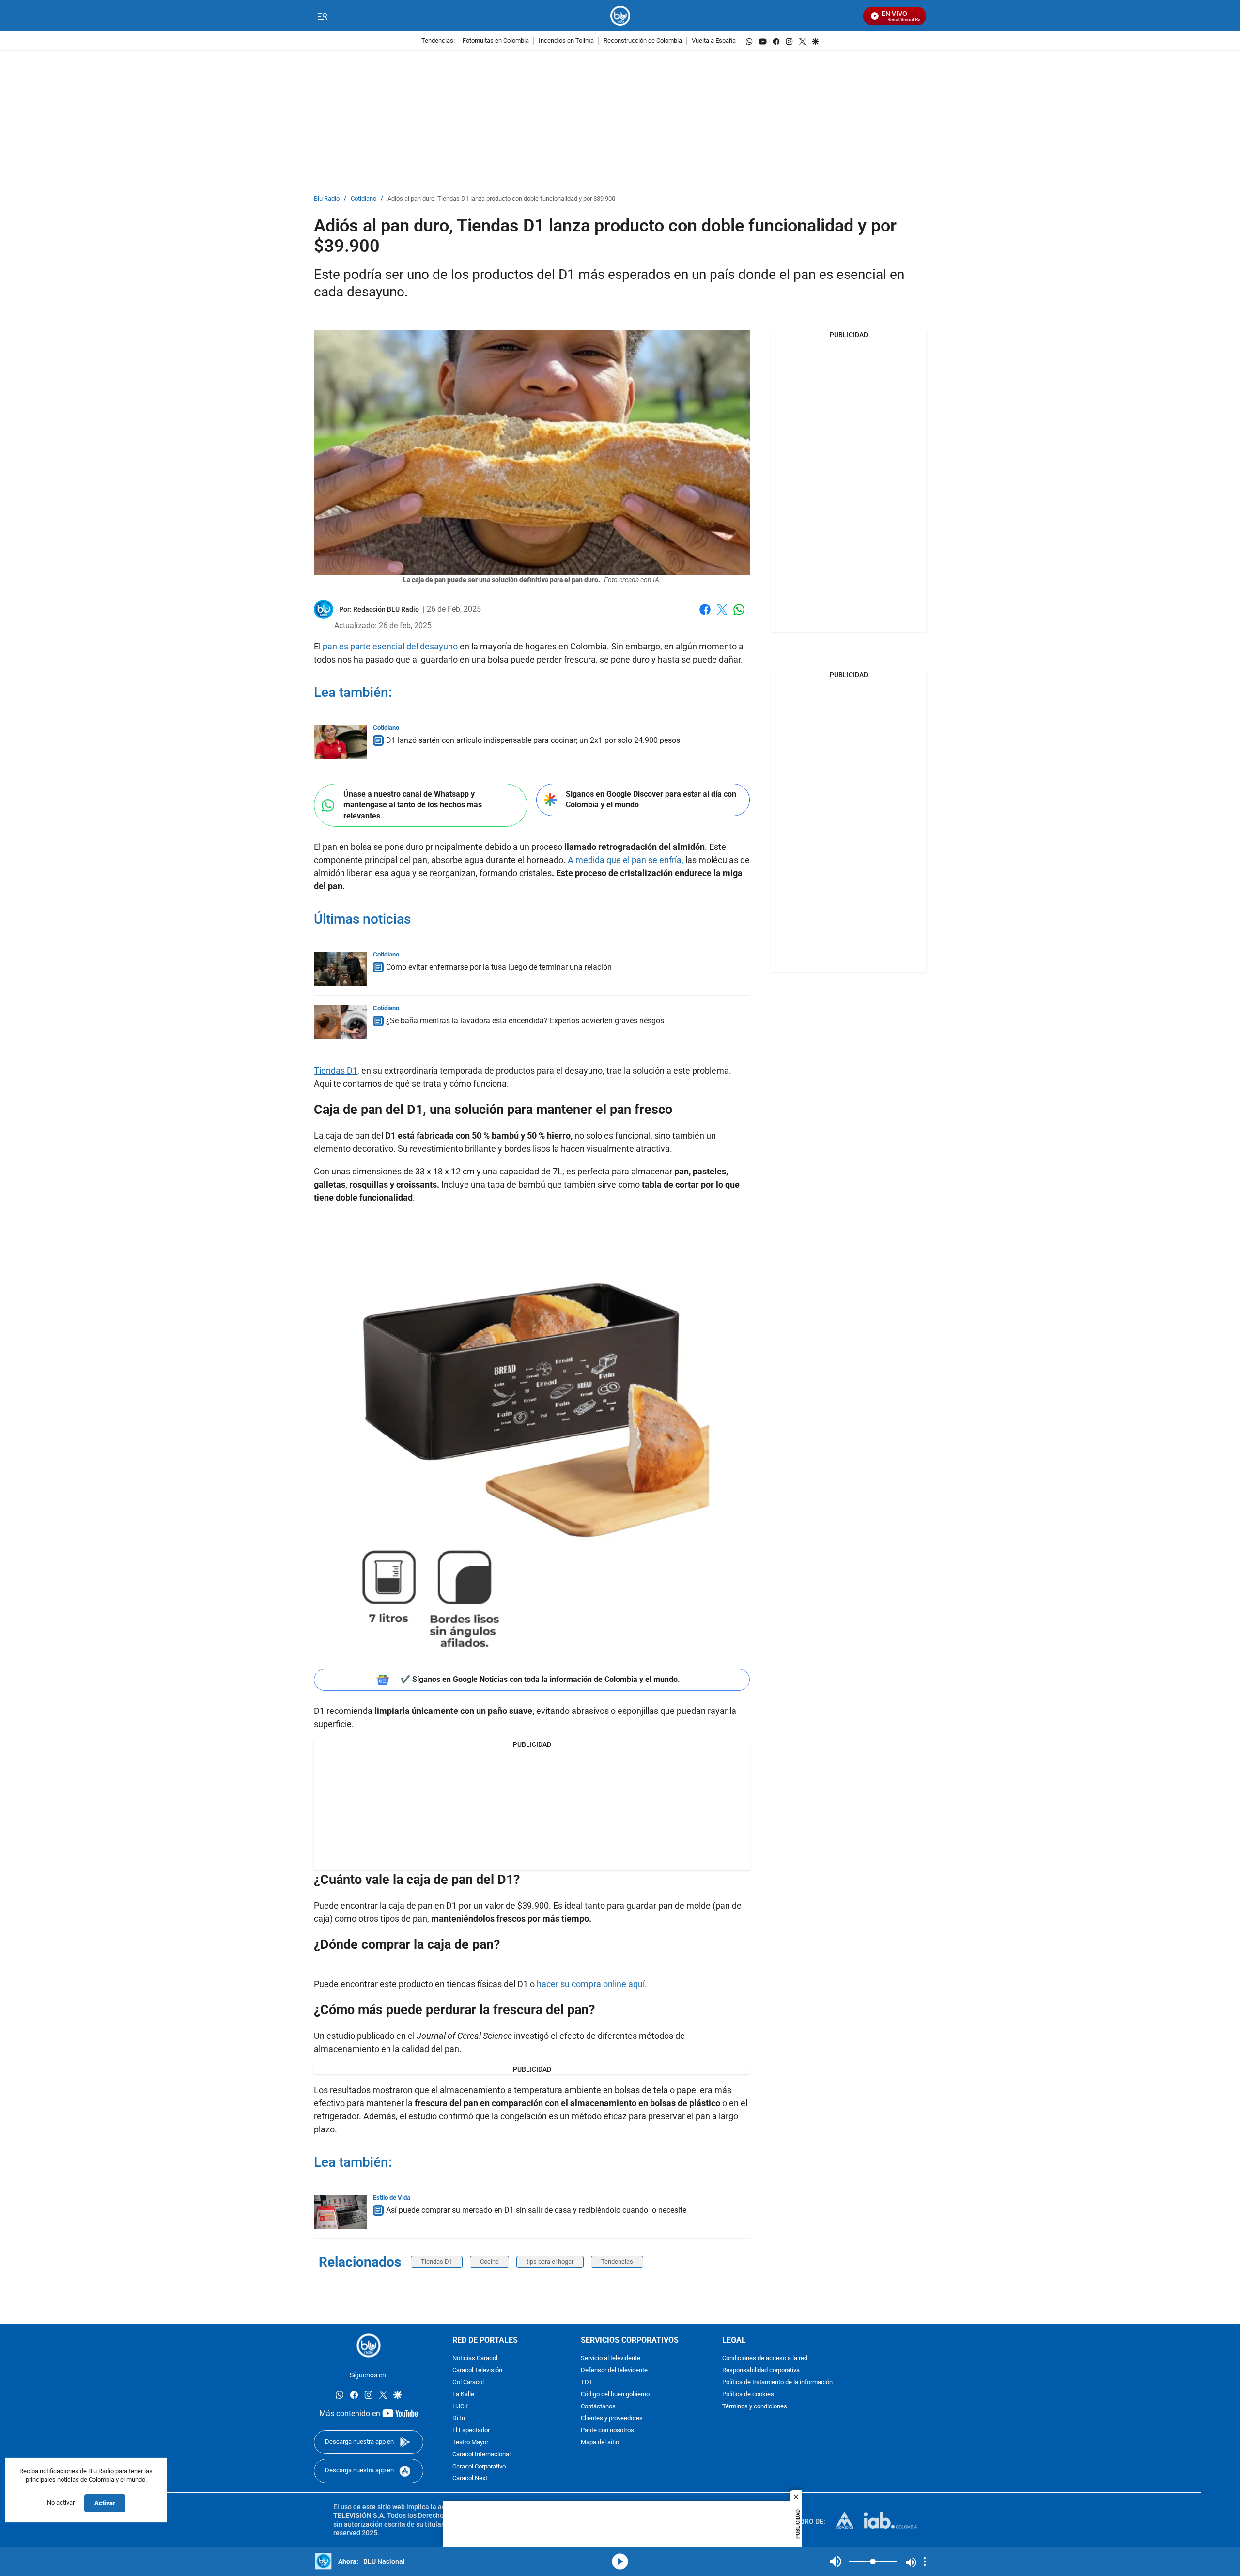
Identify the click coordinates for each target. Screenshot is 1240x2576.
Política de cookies (748, 2394)
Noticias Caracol (475, 2358)
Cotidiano (364, 199)
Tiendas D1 (336, 1071)
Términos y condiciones (755, 2406)
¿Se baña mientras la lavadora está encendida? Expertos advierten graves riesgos (525, 1021)
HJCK (460, 2406)
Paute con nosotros (607, 2430)
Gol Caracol (468, 2383)
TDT (587, 2383)
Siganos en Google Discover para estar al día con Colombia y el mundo (651, 800)
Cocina (489, 2261)
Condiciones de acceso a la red (765, 2358)
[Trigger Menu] (322, 16)
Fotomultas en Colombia (496, 41)
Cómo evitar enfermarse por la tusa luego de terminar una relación (499, 967)
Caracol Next (470, 2478)
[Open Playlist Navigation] (925, 2561)
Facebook (705, 615)
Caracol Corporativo (479, 2466)
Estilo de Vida (392, 2198)
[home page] (620, 16)
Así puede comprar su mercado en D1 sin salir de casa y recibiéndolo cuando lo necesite (536, 2210)
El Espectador (471, 2430)
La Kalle (463, 2394)
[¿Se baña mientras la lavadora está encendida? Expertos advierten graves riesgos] (341, 1022)
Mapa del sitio (600, 2443)
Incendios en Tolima (566, 41)
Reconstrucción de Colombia (643, 41)
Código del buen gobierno (615, 2394)
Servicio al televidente (611, 2358)
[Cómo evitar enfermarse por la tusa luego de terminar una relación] (341, 969)
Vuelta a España (714, 41)
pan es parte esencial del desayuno (390, 646)
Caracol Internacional (481, 2454)
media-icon (620, 2561)
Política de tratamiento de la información (777, 2383)
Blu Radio (327, 199)
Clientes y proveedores (612, 2418)
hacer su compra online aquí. (592, 1984)
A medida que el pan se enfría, (626, 860)
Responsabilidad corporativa (761, 2370)
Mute (836, 2561)
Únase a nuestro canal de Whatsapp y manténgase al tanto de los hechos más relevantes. (413, 805)
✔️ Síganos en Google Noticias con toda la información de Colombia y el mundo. (540, 1679)
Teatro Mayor (470, 2443)
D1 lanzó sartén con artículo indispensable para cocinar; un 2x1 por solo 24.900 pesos (533, 740)
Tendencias (617, 2261)
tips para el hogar (550, 2261)
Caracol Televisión (477, 2370)
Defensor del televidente (614, 2370)
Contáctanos (598, 2406)
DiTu (459, 2418)
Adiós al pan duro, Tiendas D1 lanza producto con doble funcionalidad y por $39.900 (501, 199)
